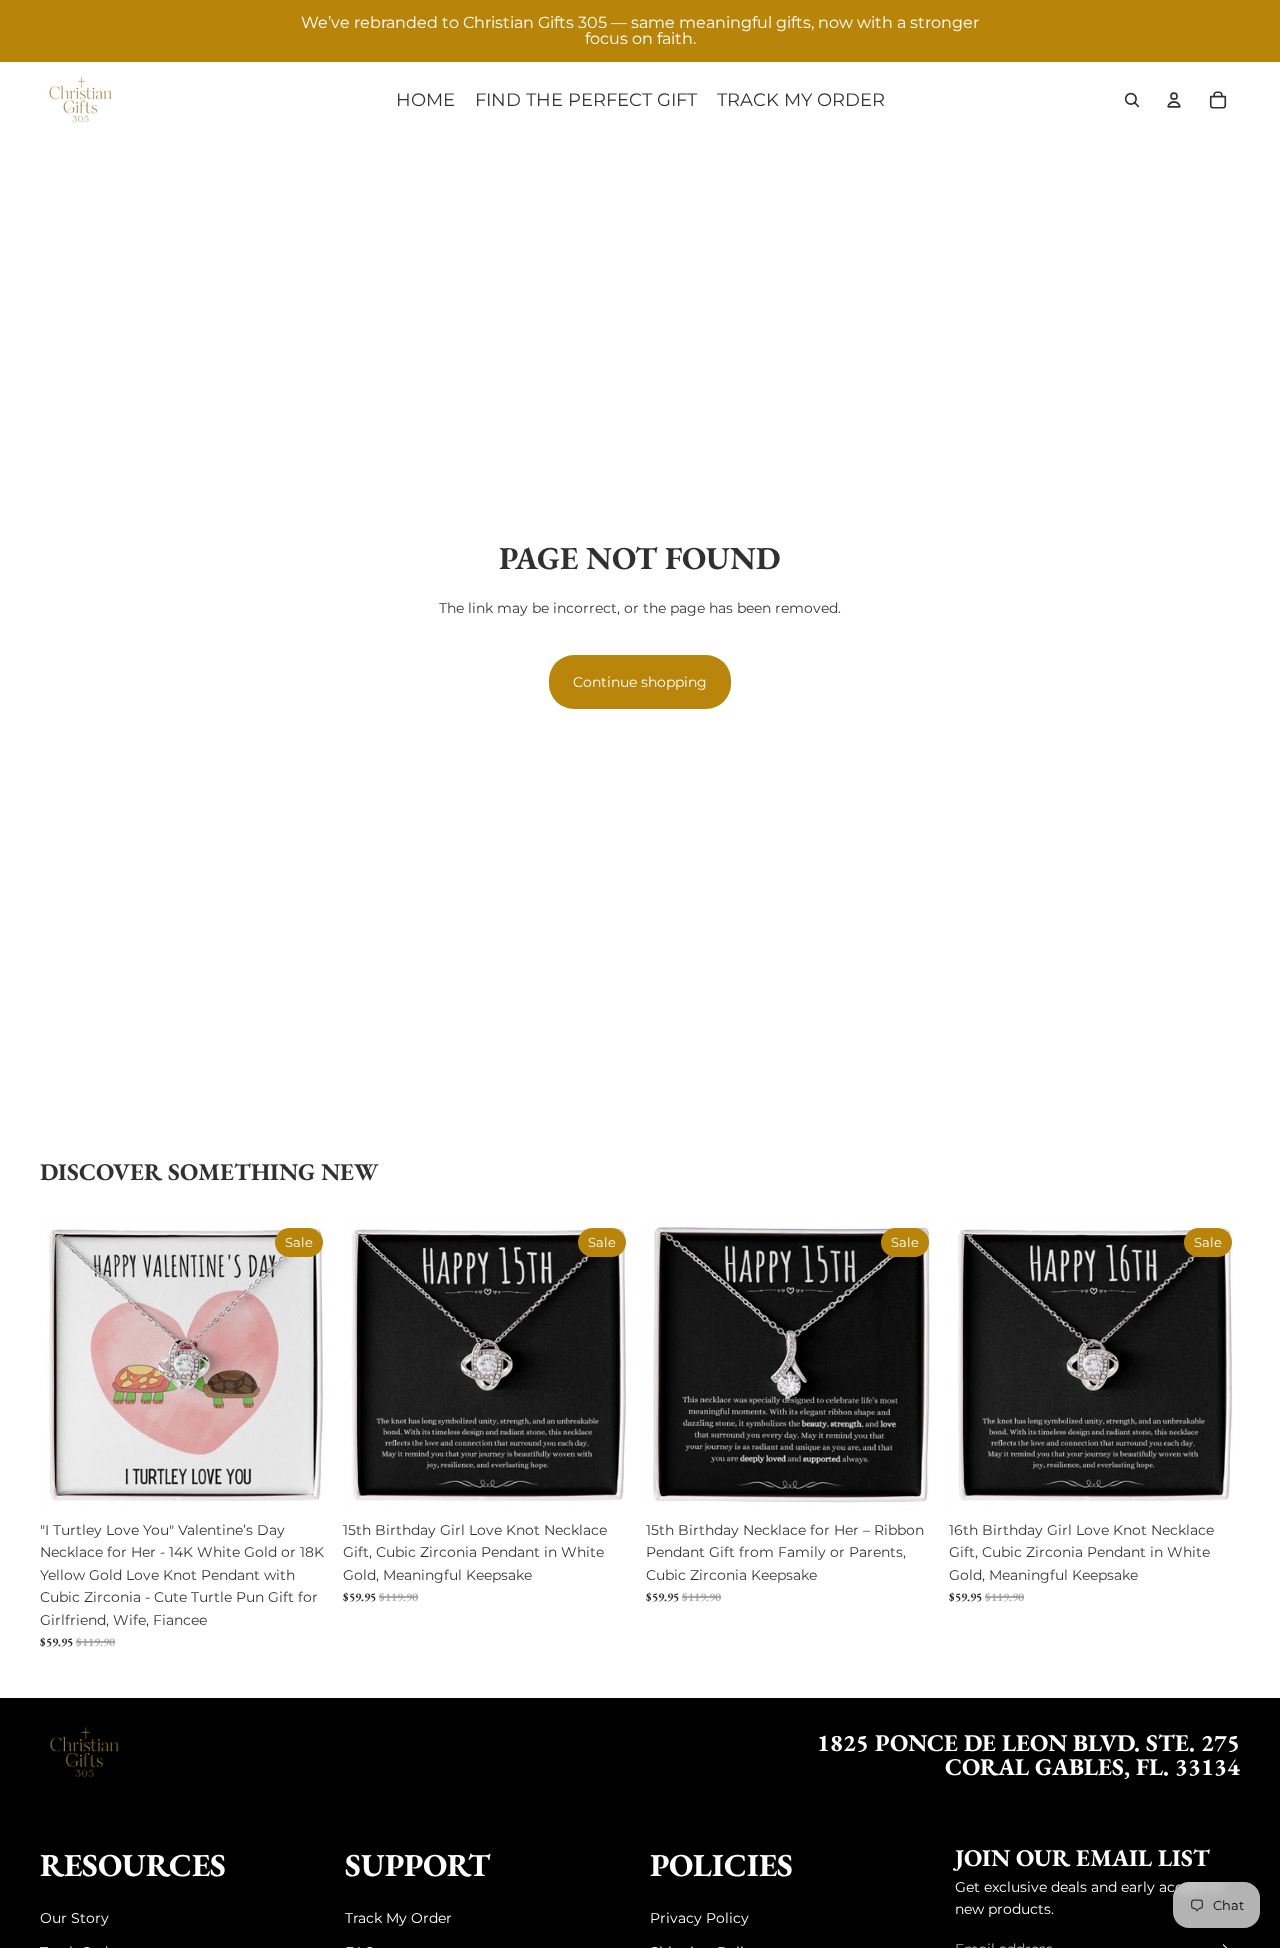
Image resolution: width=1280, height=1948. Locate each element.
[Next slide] (301, 1366)
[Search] (1132, 100)
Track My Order (398, 1918)
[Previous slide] (70, 1366)
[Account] (1174, 100)
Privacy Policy (699, 1918)
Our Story (74, 1918)
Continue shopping (640, 682)
